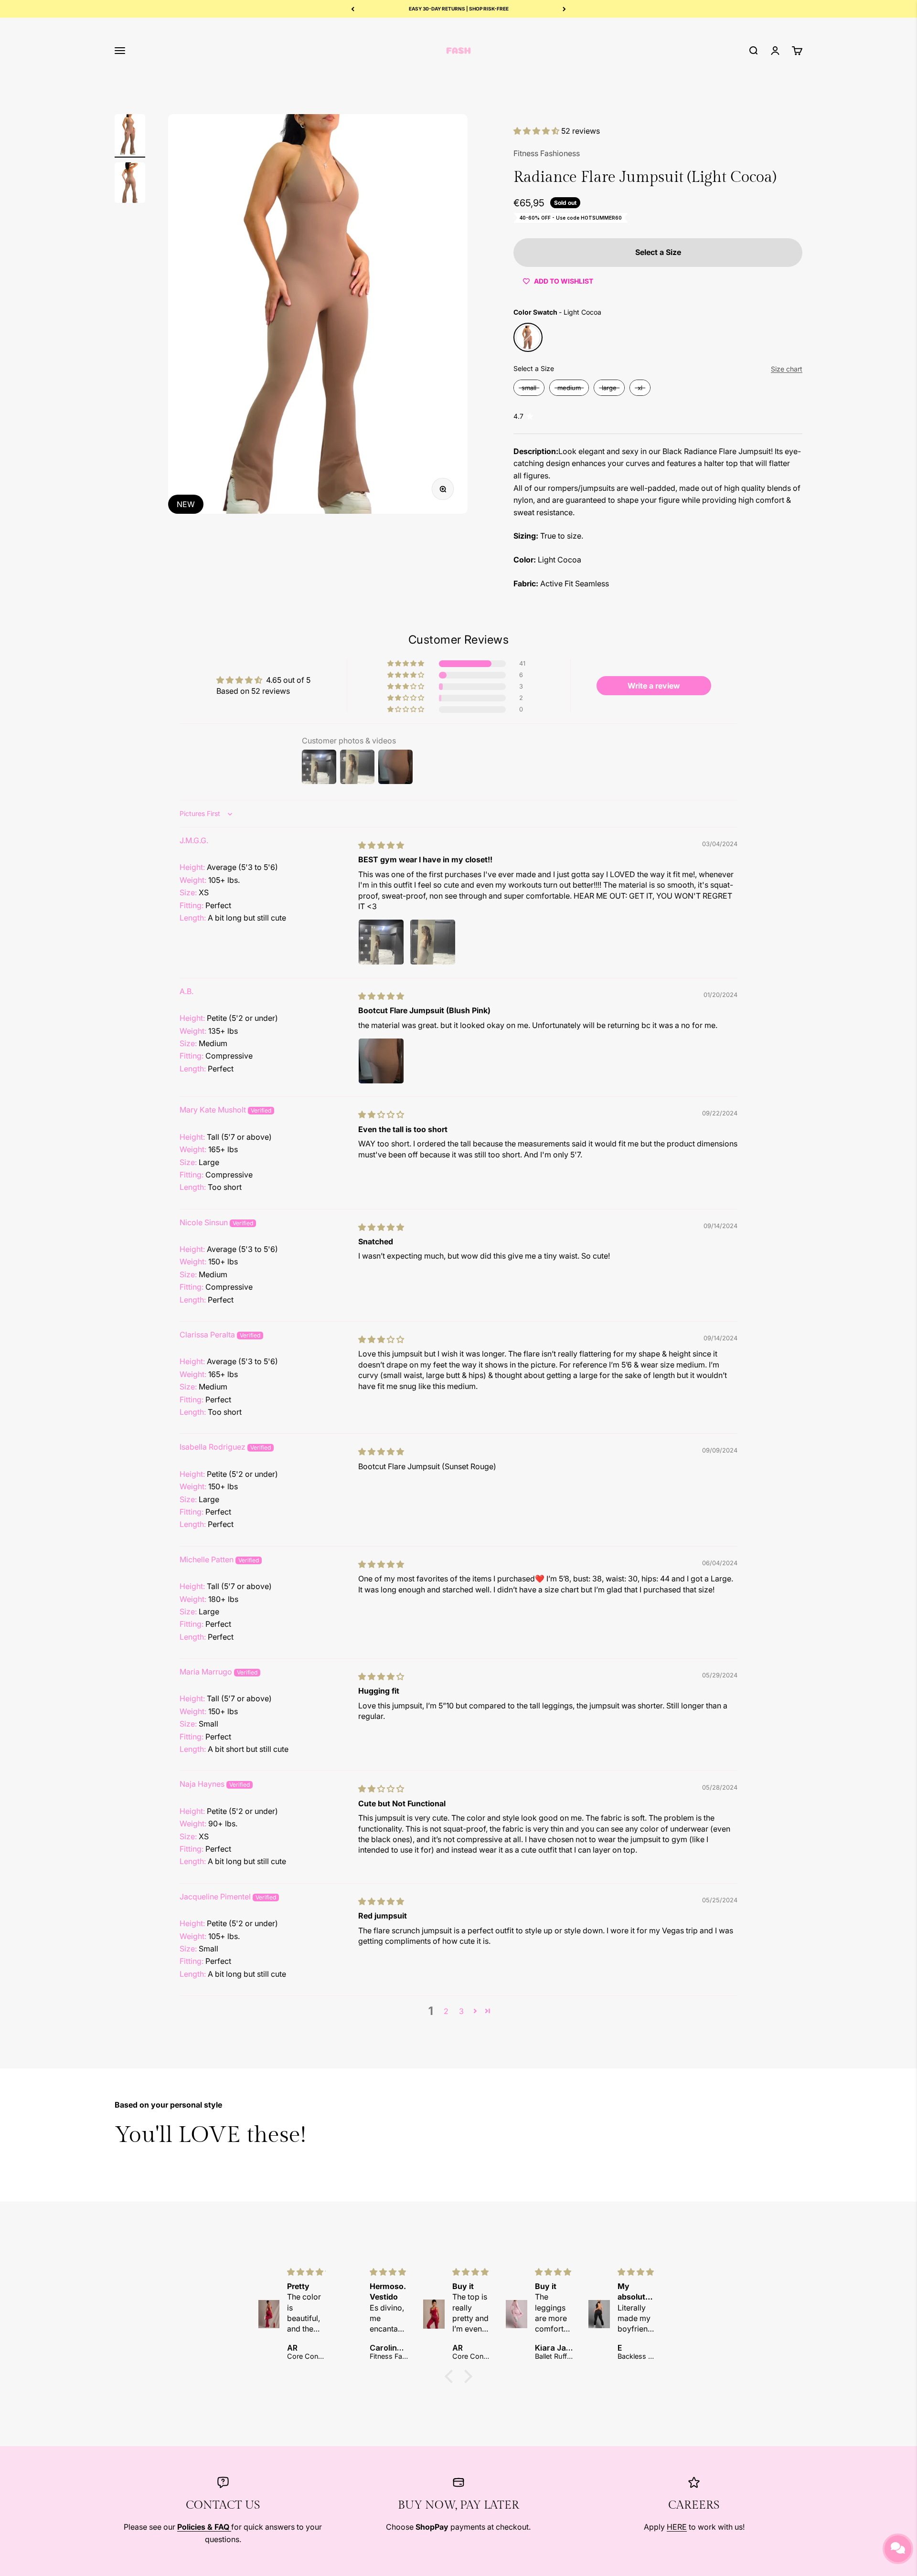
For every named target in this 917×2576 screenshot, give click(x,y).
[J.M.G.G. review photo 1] (381, 942)
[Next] (564, 9)
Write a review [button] (654, 686)
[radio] (528, 337)
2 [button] (446, 2011)
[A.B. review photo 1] (381, 1061)
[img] (381, 845)
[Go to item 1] (130, 136)
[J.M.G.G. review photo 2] (433, 942)
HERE (677, 2527)
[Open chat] (898, 2549)
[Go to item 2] (130, 184)
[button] (537, 131)
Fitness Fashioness (547, 153)
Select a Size (534, 368)
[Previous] (353, 9)
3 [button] (461, 2011)
